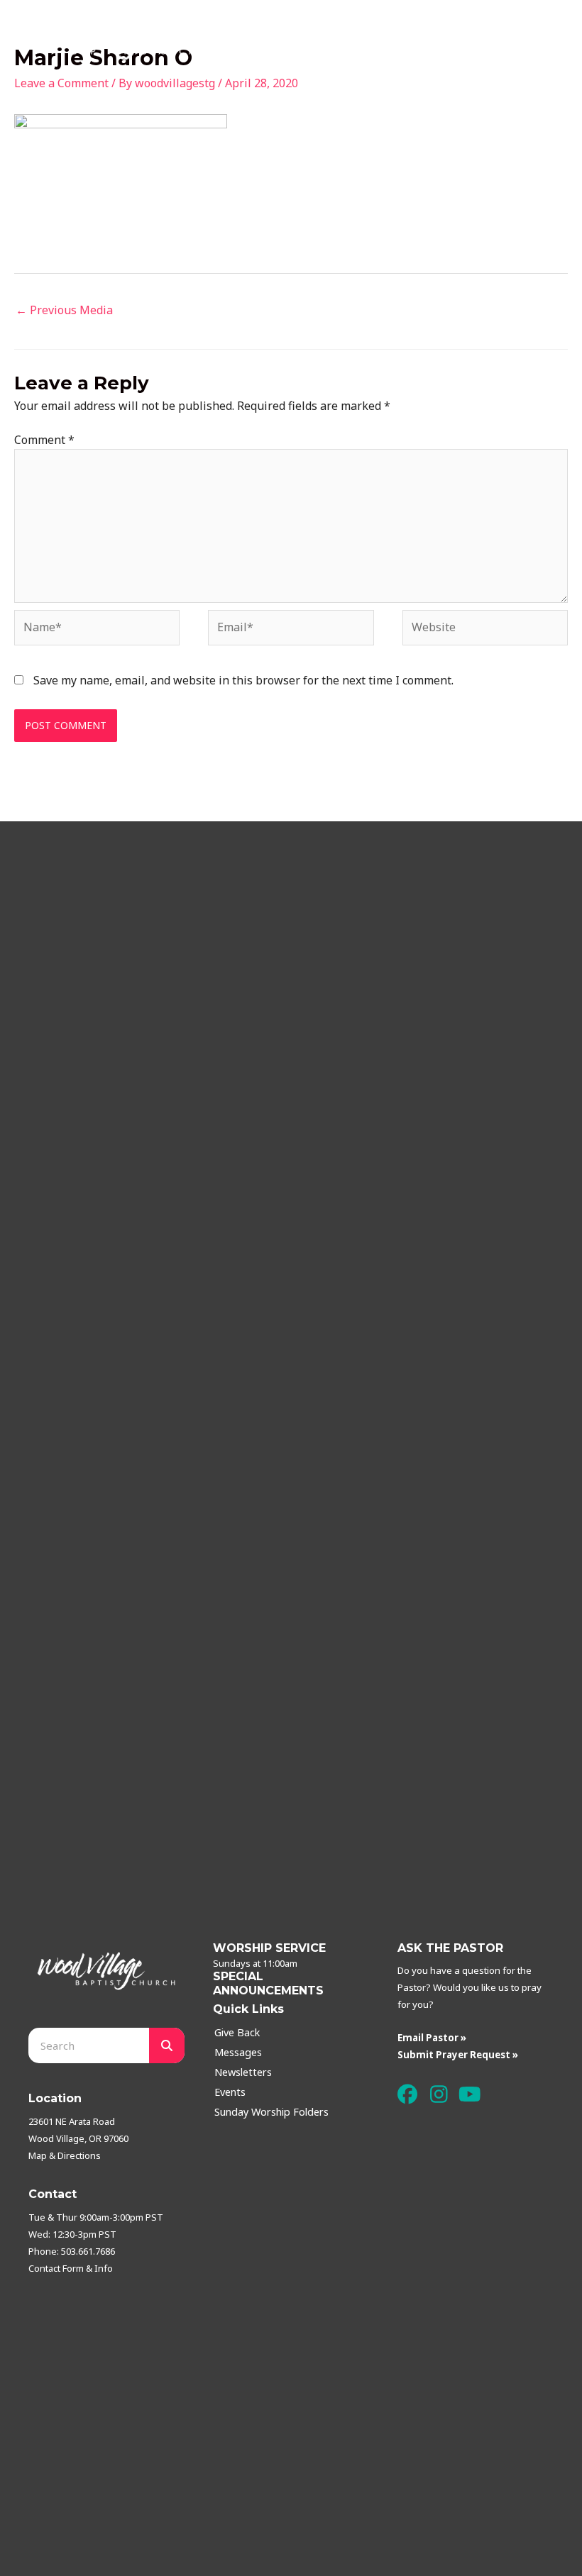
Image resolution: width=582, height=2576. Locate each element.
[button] (408, 2094)
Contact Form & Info (71, 2268)
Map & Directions (65, 2155)
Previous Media (64, 310)
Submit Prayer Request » (458, 2055)
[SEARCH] (167, 2045)
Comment (44, 440)
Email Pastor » (432, 2038)
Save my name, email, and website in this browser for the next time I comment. (243, 680)
